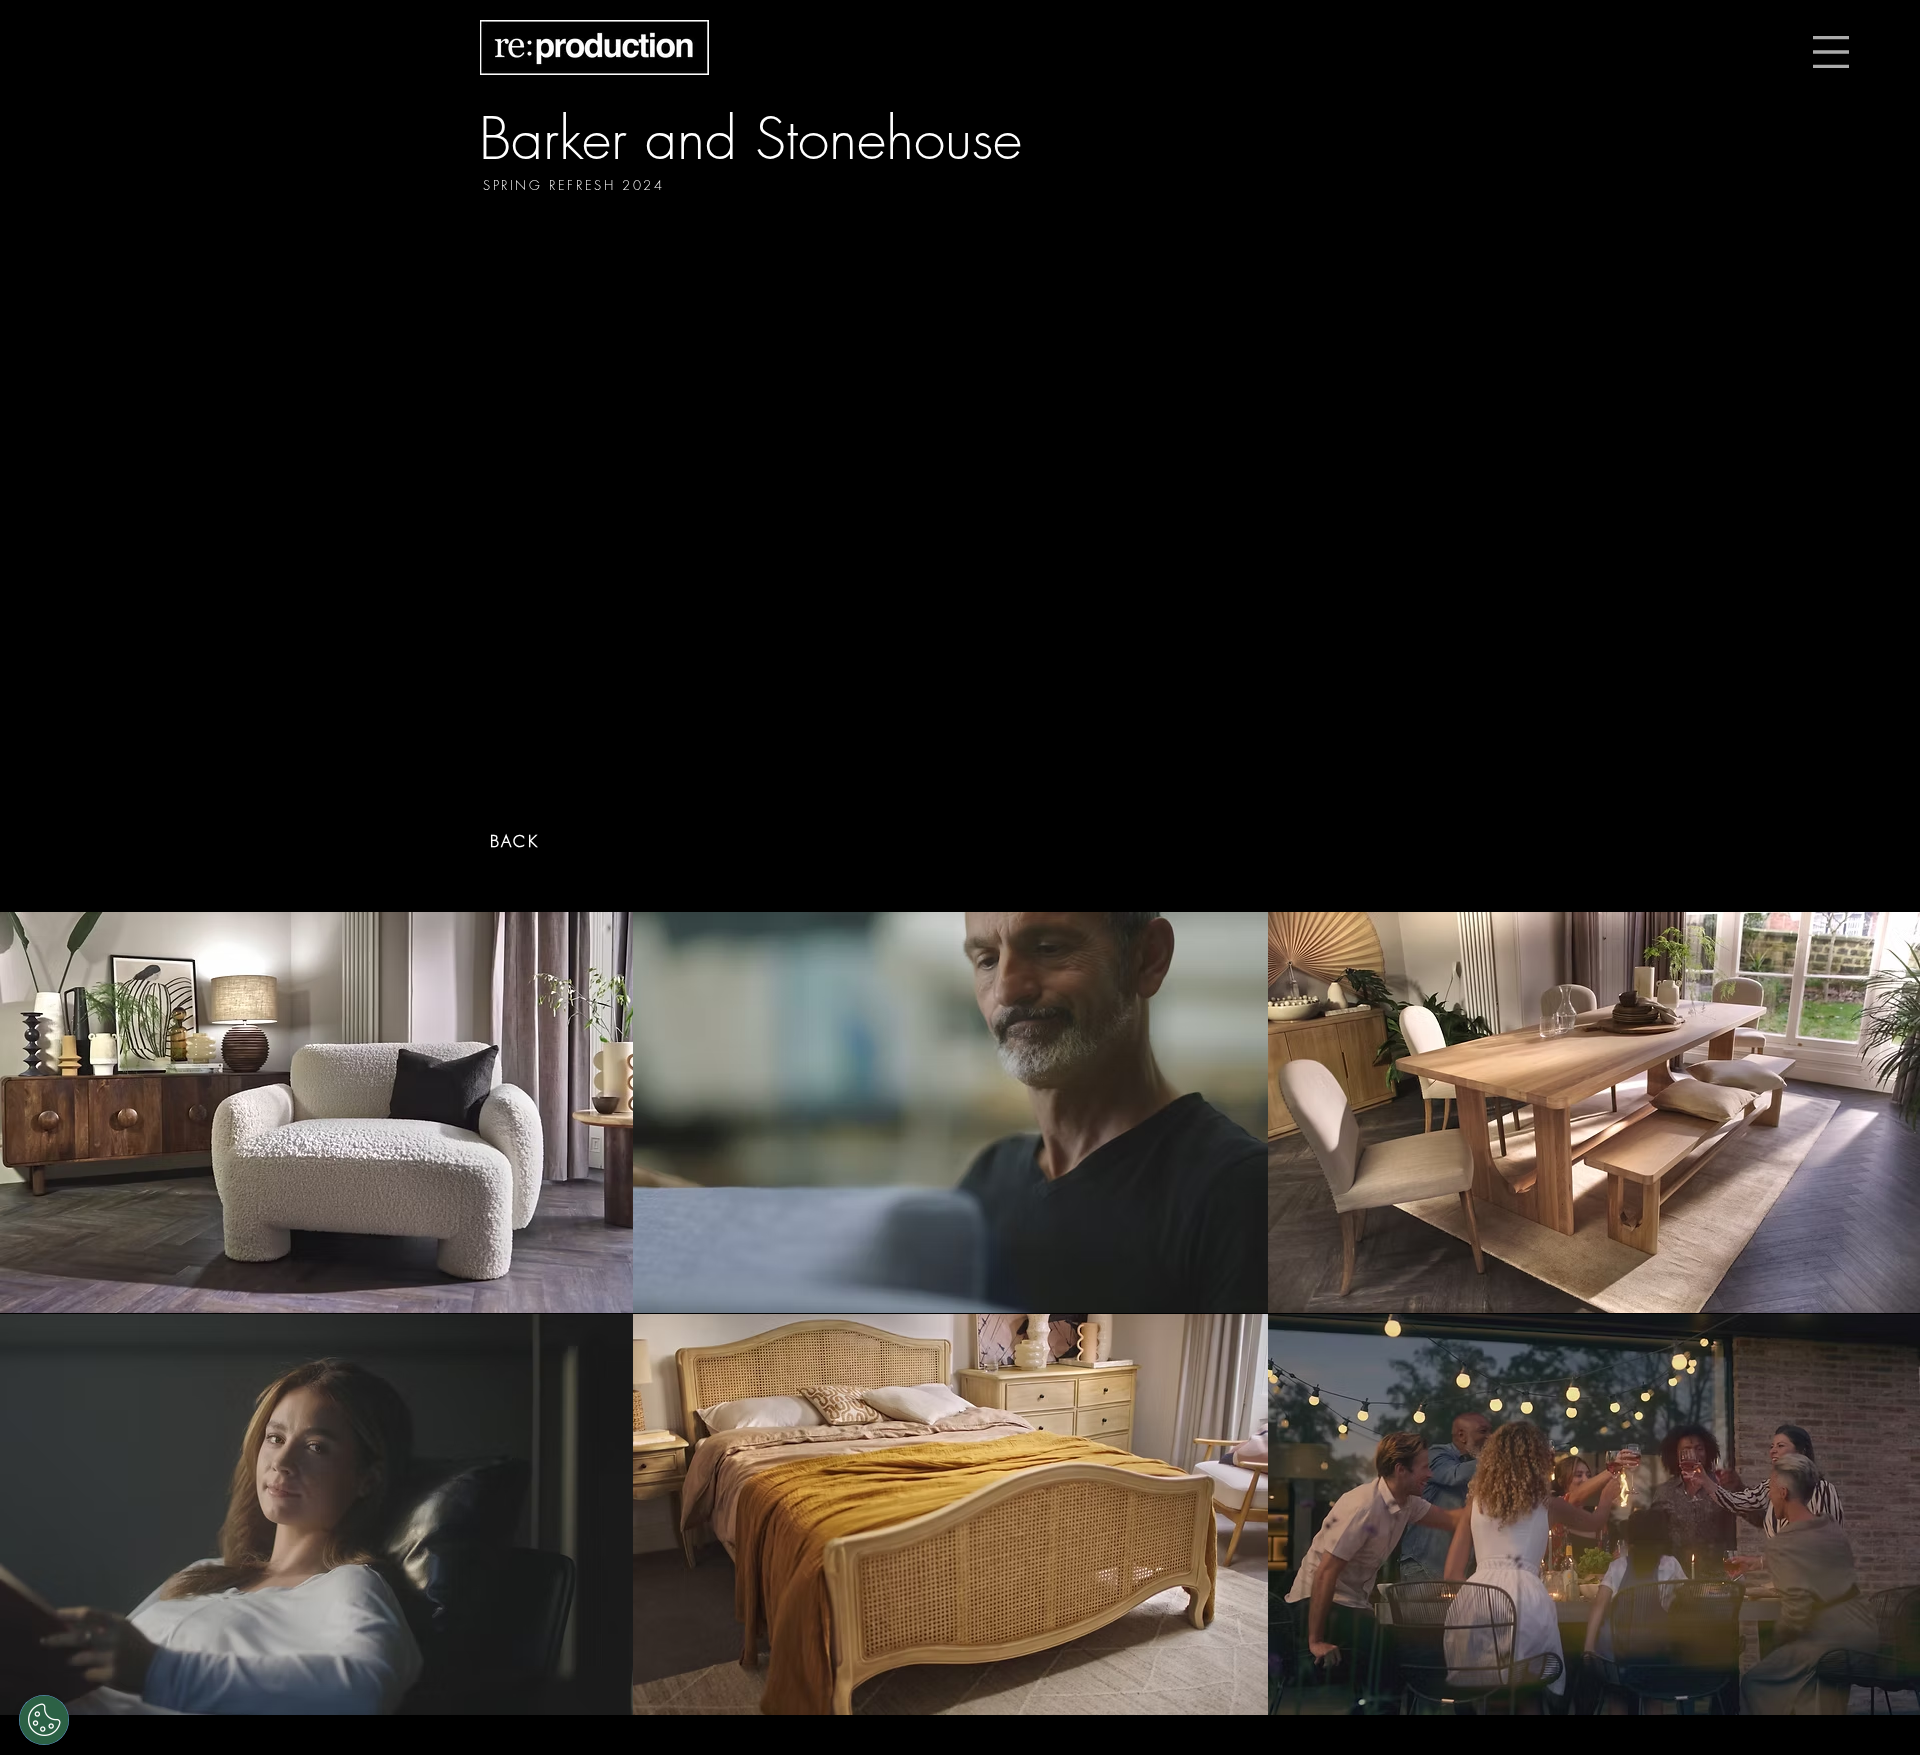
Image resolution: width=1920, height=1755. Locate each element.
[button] (1831, 52)
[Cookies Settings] (44, 1720)
